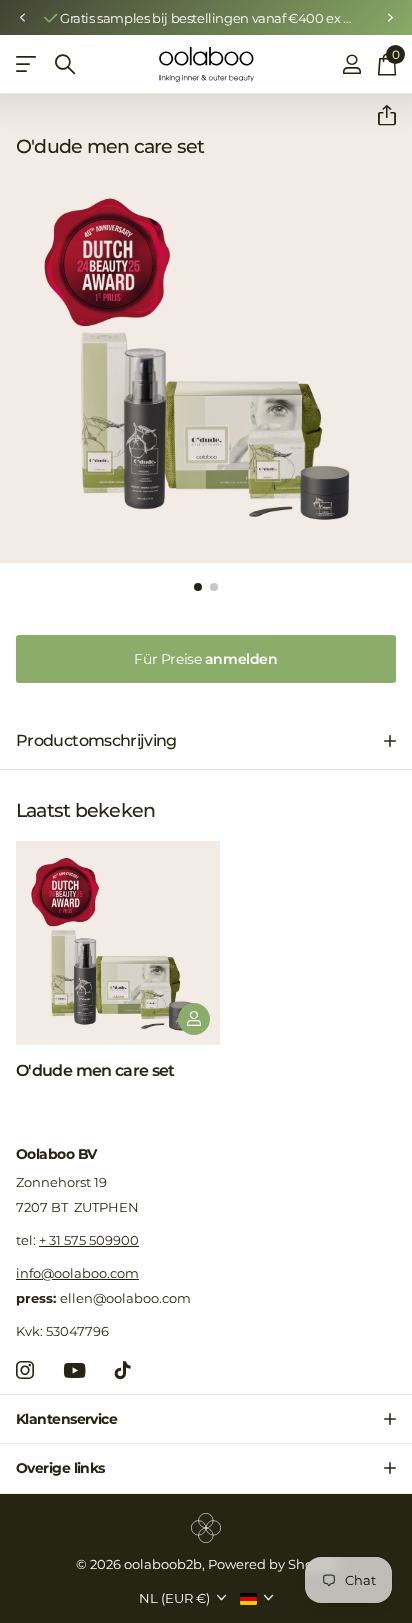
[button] (22, 18)
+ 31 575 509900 (89, 1240)
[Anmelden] (351, 64)
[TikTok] (123, 1370)
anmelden (205, 659)
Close (206, 1419)
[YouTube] (74, 1370)
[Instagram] (25, 1370)
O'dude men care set (95, 1070)
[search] (65, 64)
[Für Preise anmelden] (194, 1019)
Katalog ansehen (27, 64)
